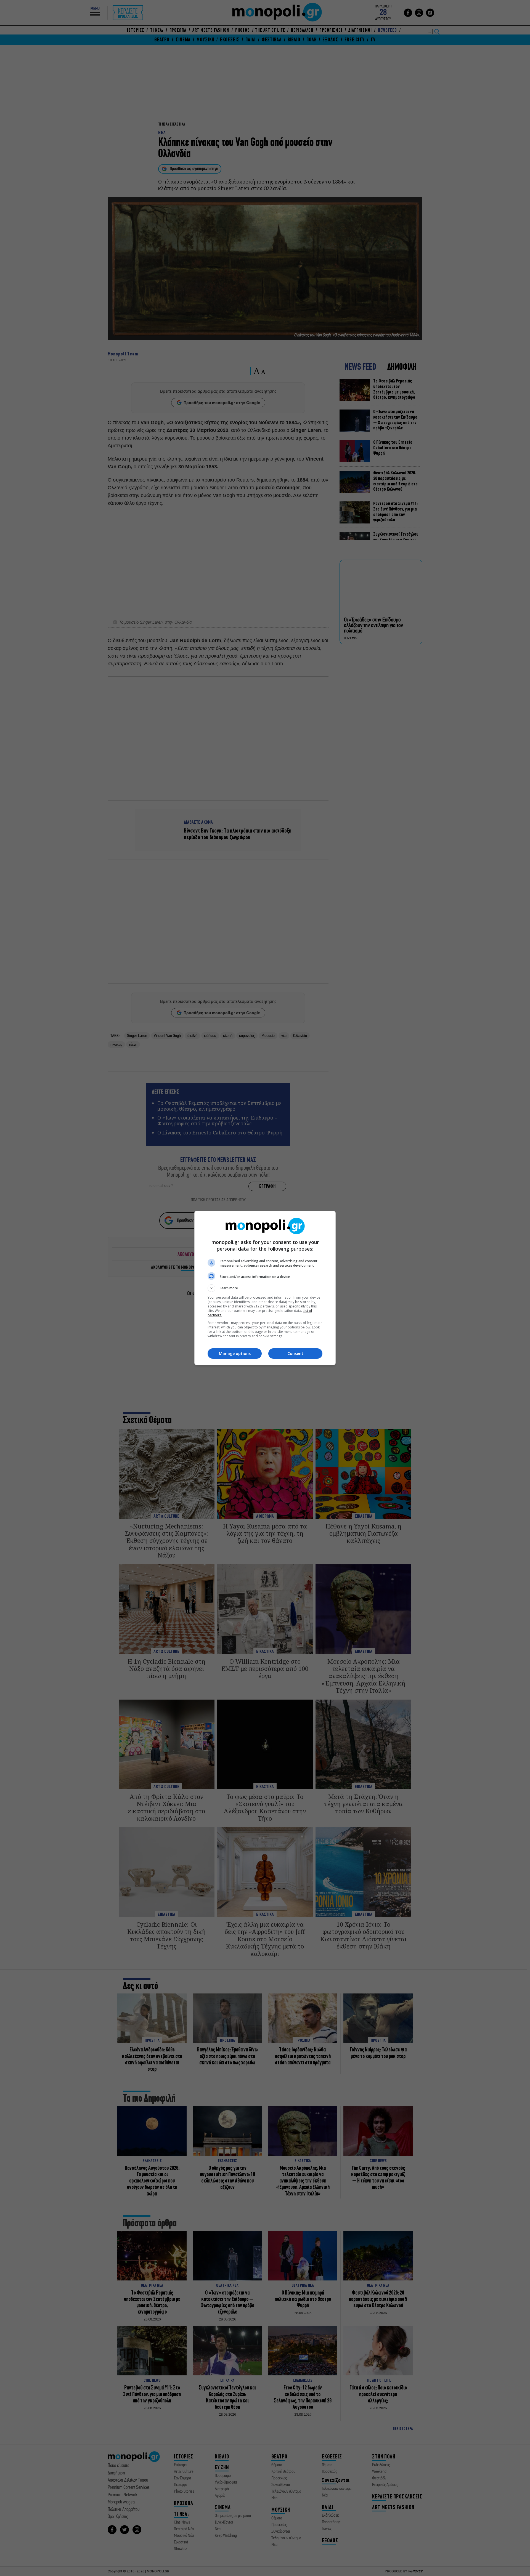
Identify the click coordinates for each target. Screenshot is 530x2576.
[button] (265, 1288)
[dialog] (265, 1288)
